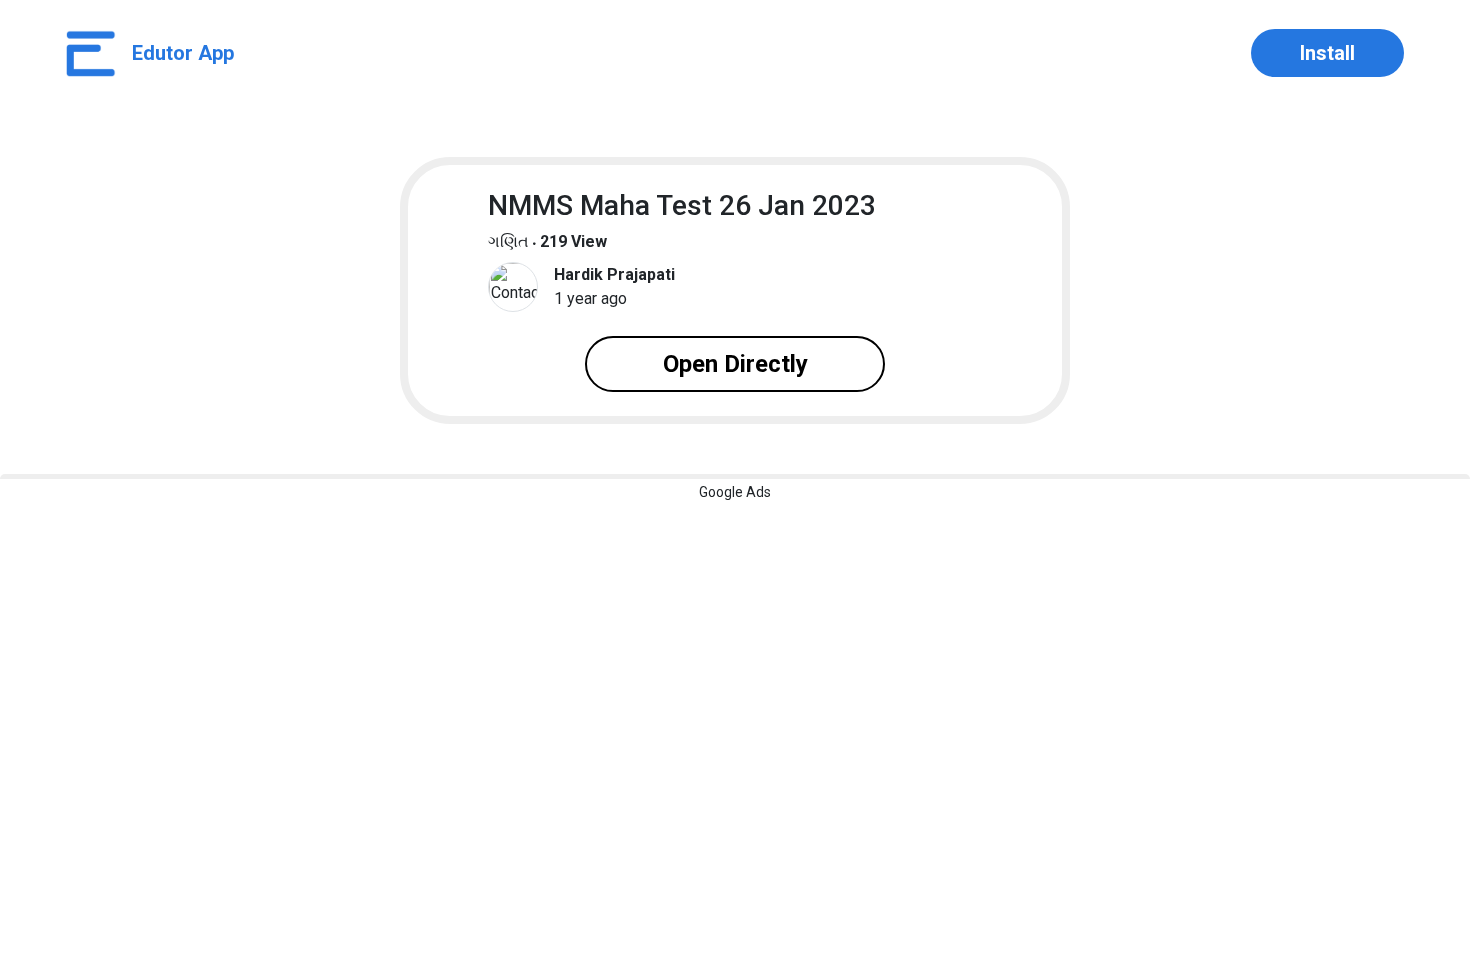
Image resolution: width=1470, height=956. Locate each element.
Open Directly (735, 364)
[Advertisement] (600, 619)
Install (1327, 53)
